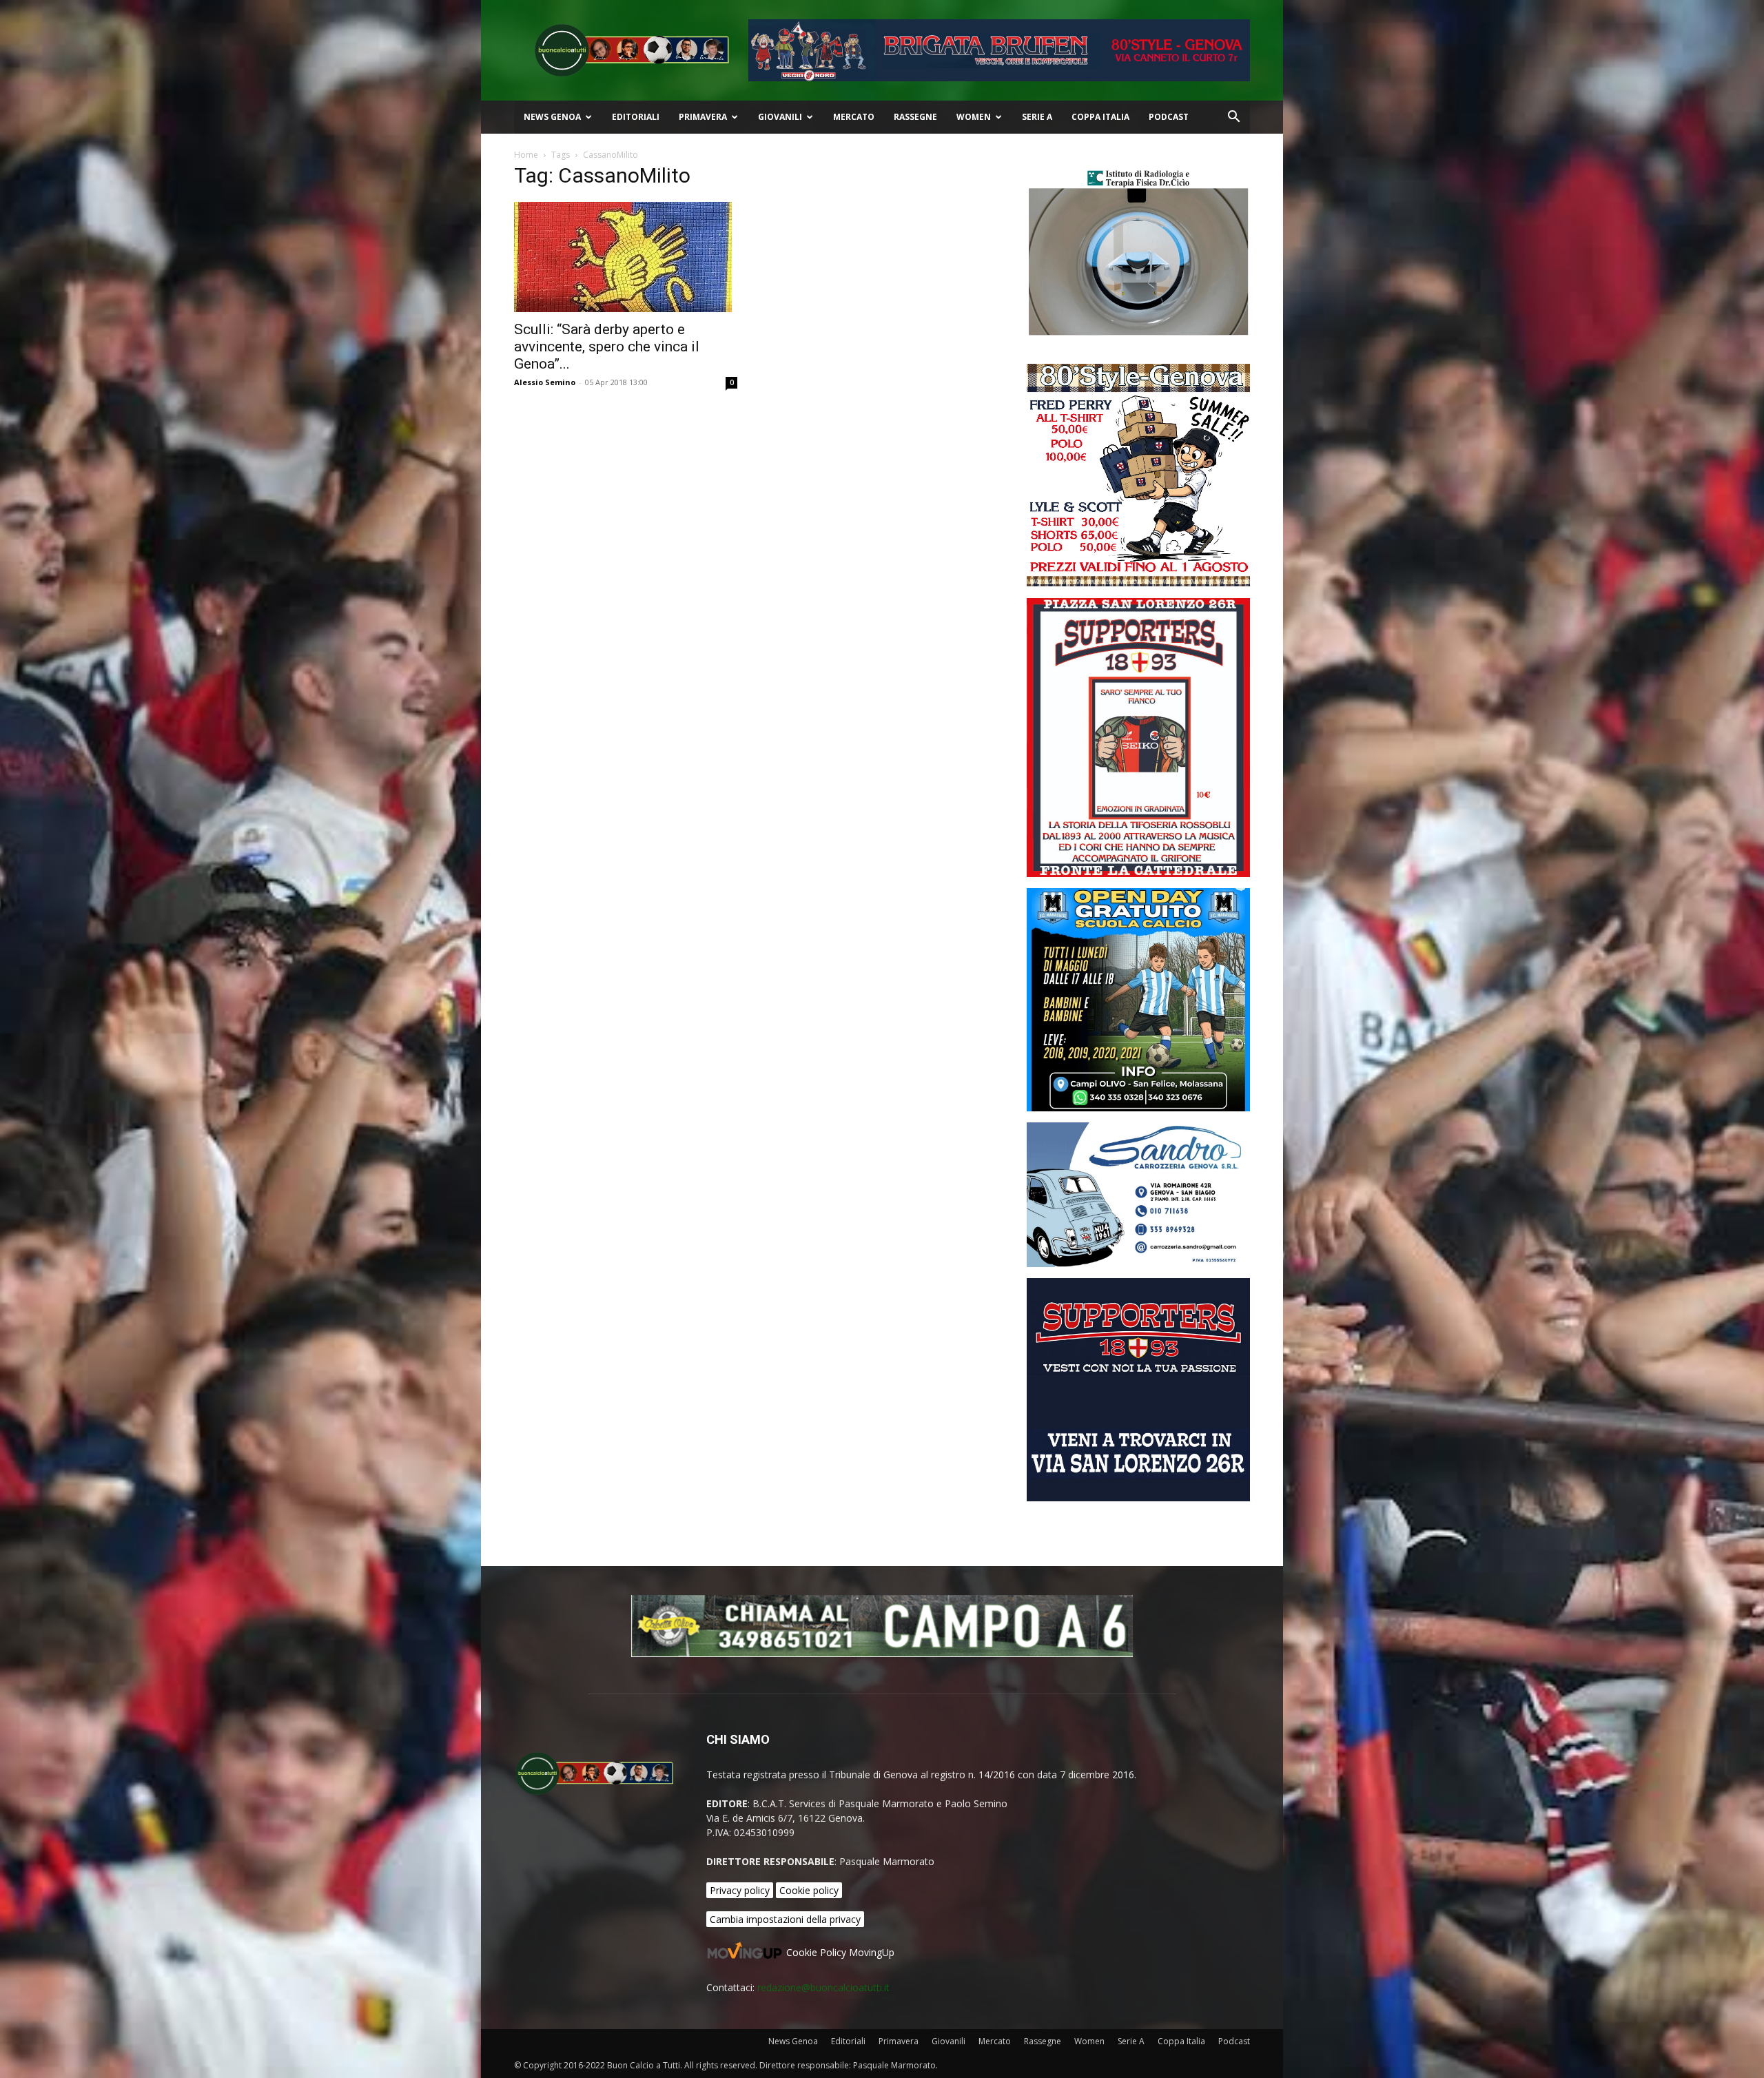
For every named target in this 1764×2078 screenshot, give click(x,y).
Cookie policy (809, 1890)
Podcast (1169, 117)
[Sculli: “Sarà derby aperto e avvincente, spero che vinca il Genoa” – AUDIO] (626, 257)
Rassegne (915, 117)
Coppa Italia (1100, 117)
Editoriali (636, 117)
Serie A (1037, 117)
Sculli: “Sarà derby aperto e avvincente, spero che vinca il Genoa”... (607, 347)
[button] (1233, 118)
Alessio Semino (545, 382)
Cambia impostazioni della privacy (785, 1919)
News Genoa (552, 117)
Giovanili (780, 117)
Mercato (854, 117)
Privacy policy (740, 1890)
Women (974, 117)
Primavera (703, 117)
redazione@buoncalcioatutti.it (823, 1987)
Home (526, 155)
